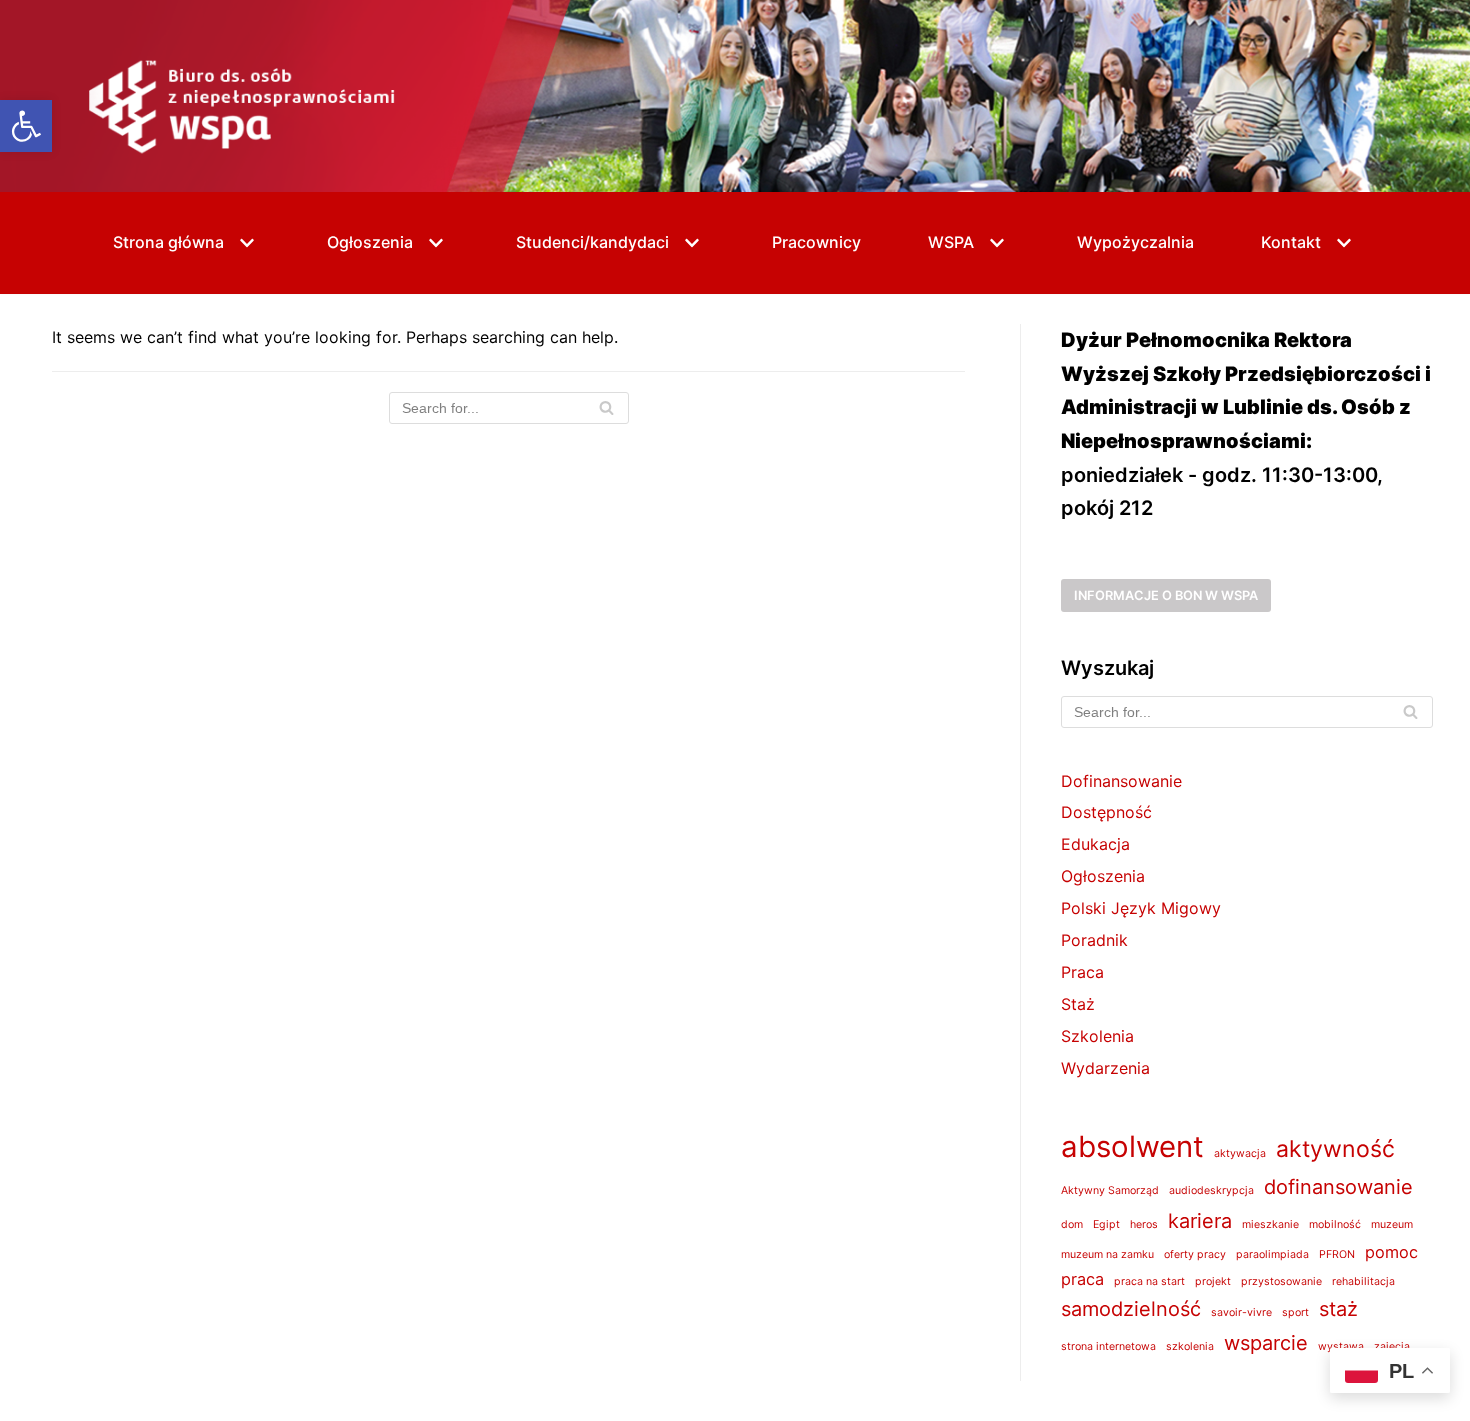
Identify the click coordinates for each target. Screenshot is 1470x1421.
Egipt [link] (1106, 1224)
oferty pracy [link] (1195, 1254)
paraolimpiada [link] (1272, 1254)
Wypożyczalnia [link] (1135, 242)
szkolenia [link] (1190, 1346)
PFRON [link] (1337, 1254)
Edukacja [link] (1095, 844)
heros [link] (1144, 1224)
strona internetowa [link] (1108, 1346)
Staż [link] (1078, 1004)
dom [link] (1072, 1224)
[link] (26, 126)
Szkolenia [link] (1097, 1036)
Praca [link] (1082, 972)
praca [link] (1082, 1279)
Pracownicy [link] (816, 242)
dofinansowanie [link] (1338, 1187)
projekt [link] (1213, 1281)
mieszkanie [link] (1270, 1224)
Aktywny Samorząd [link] (1110, 1190)
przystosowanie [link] (1281, 1281)
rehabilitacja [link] (1363, 1281)
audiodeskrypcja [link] (1211, 1190)
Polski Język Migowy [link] (1141, 908)
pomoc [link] (1391, 1252)
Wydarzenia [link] (1105, 1068)
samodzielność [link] (1131, 1309)
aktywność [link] (1335, 1149)
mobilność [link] (1335, 1224)
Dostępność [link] (1106, 812)
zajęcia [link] (1392, 1346)
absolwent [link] (1132, 1146)
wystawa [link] (1341, 1346)
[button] (244, 243)
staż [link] (1338, 1309)
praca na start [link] (1149, 1281)
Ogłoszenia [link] (1103, 876)
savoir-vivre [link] (1241, 1312)
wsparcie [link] (1266, 1343)
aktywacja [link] (1240, 1153)
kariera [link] (1200, 1221)
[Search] (606, 408)
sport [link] (1295, 1312)
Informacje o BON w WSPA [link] (1166, 595)
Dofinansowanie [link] (1121, 781)
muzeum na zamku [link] (1107, 1254)
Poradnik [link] (1094, 940)
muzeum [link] (1392, 1224)
